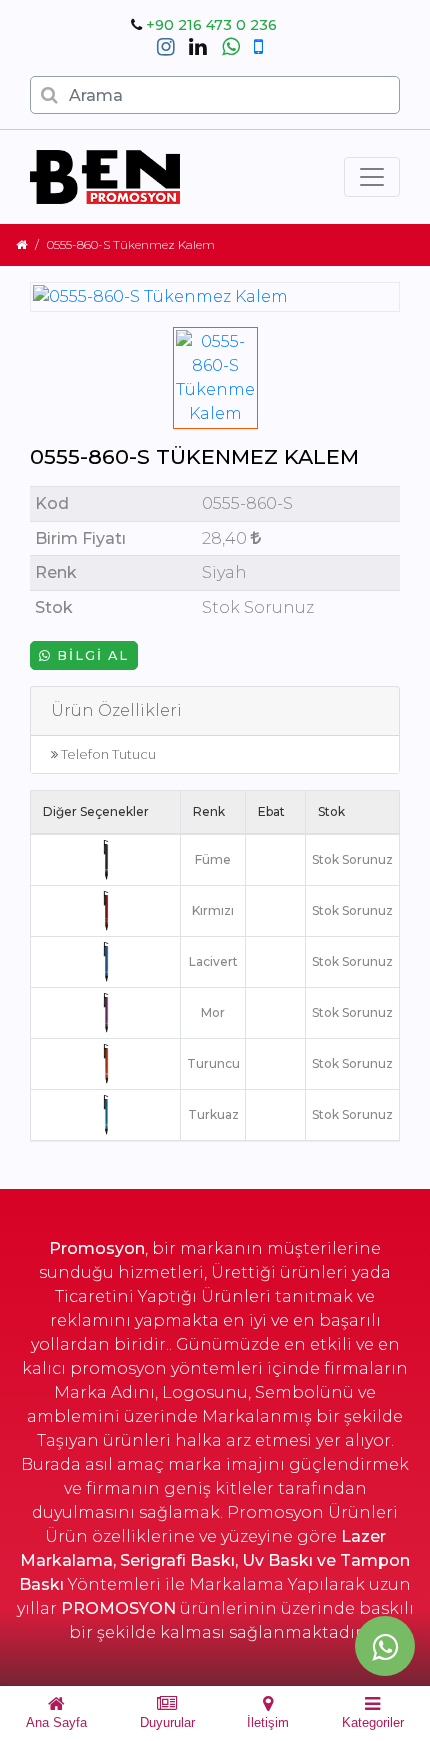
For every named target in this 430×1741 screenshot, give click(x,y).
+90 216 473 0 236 (211, 25)
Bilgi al (90, 655)
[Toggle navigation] (372, 177)
